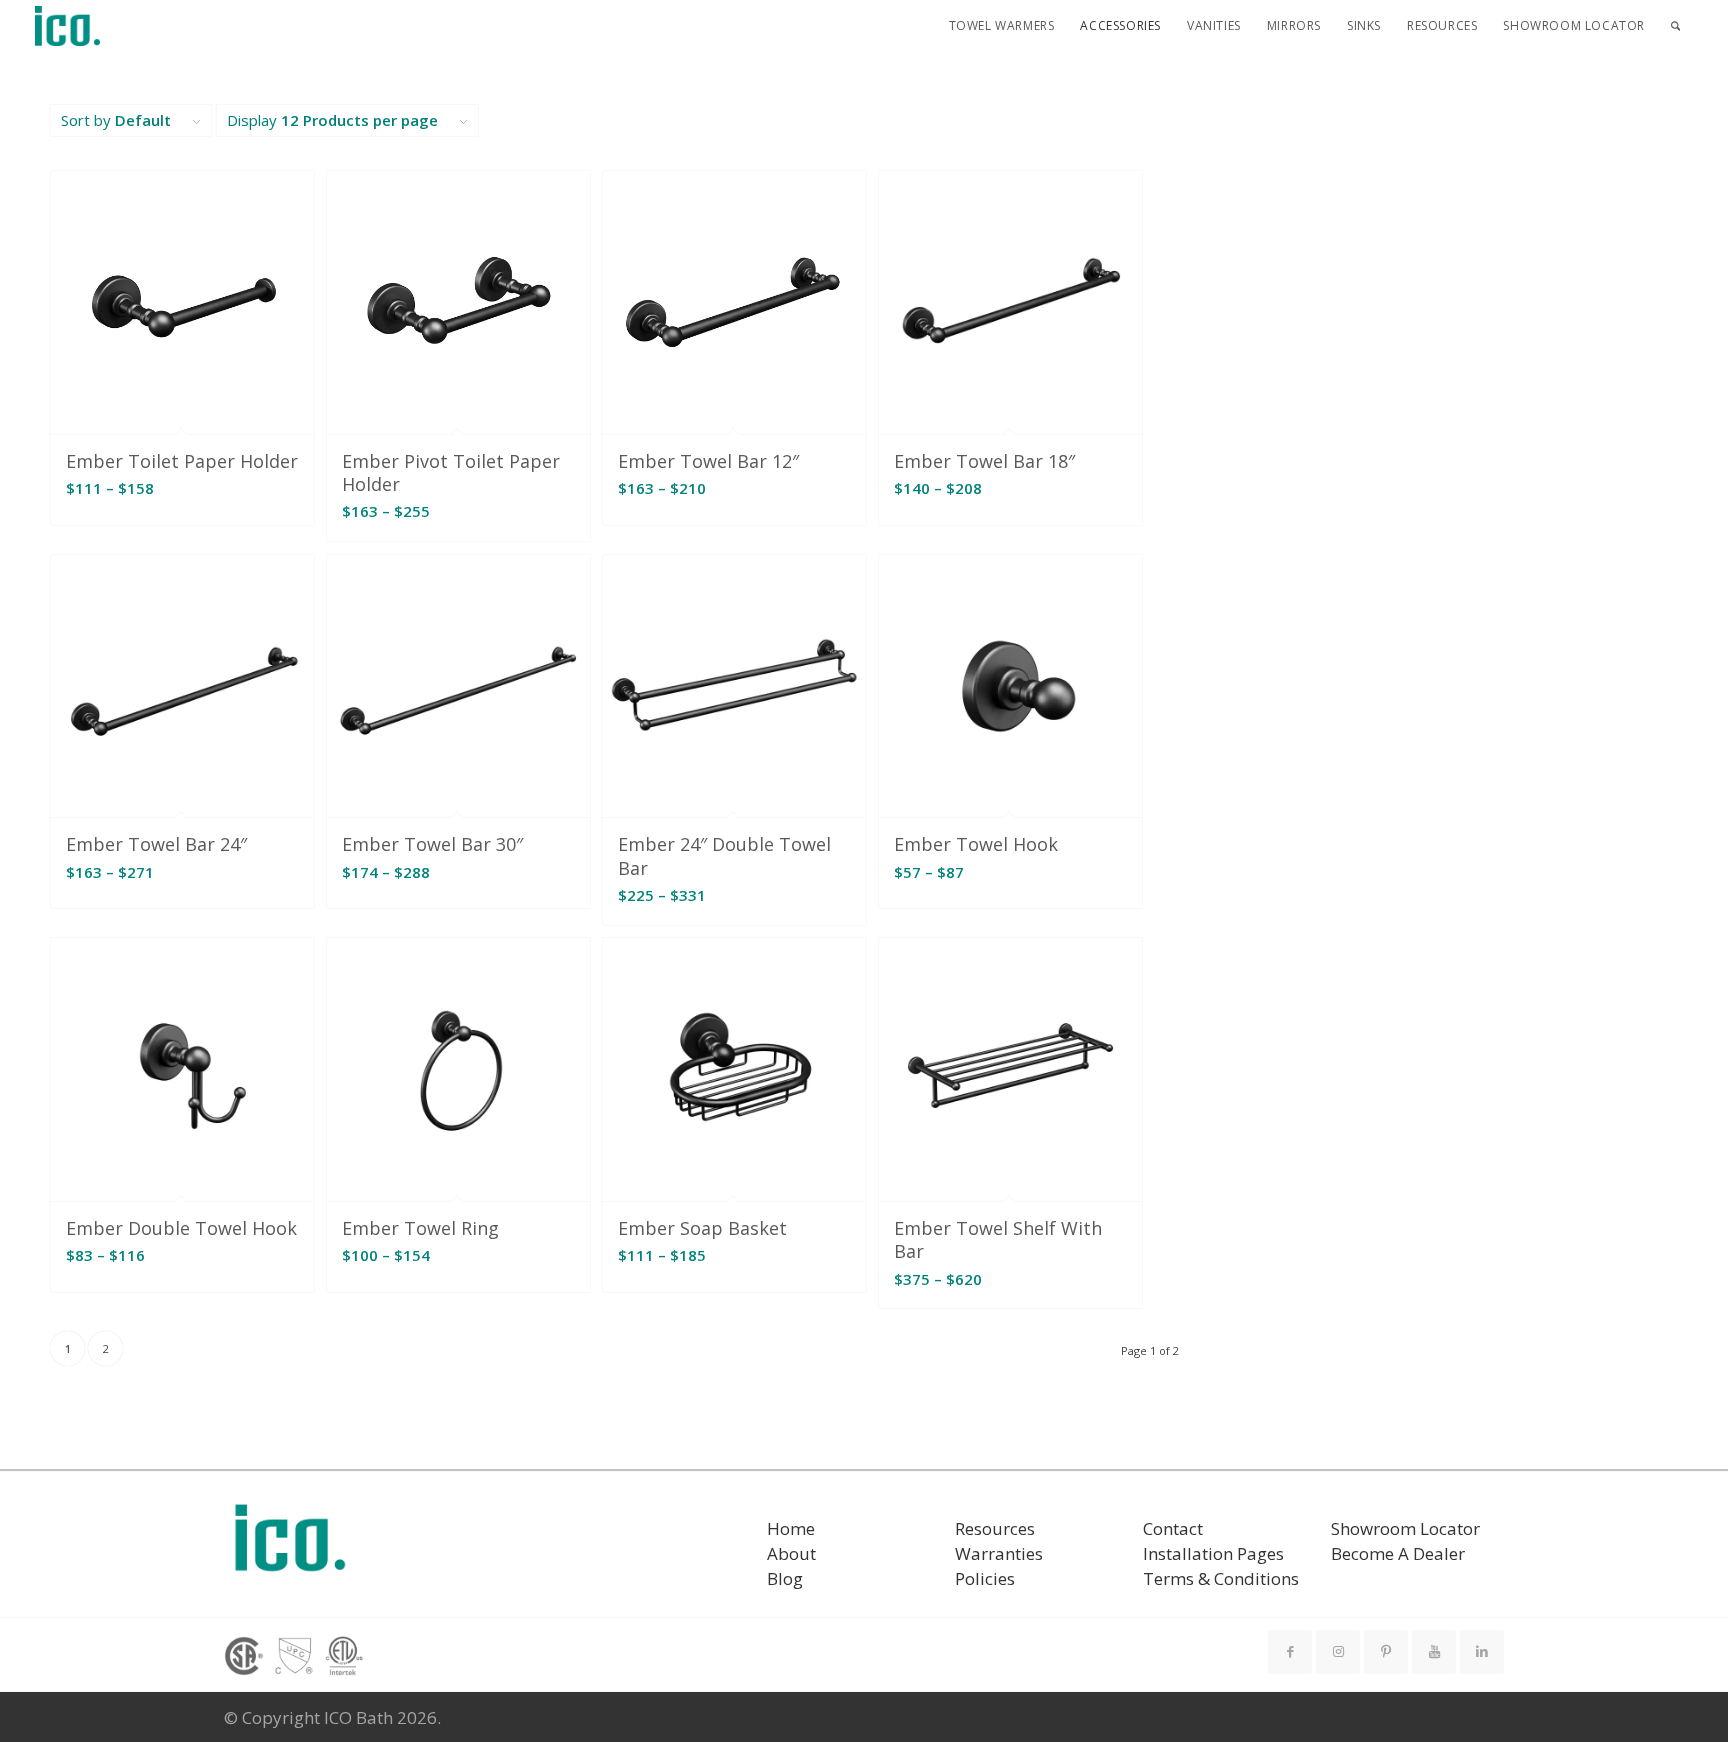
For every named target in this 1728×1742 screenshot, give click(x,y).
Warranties (999, 1553)
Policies (985, 1578)
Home (791, 1528)
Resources (995, 1528)
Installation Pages (1213, 1553)
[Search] (1675, 26)
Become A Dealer (1398, 1553)
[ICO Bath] (68, 26)
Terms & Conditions (1221, 1578)
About (791, 1553)
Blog (785, 1578)
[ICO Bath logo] (290, 1544)
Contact (1173, 1528)
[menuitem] (1002, 26)
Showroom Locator (1405, 1528)
